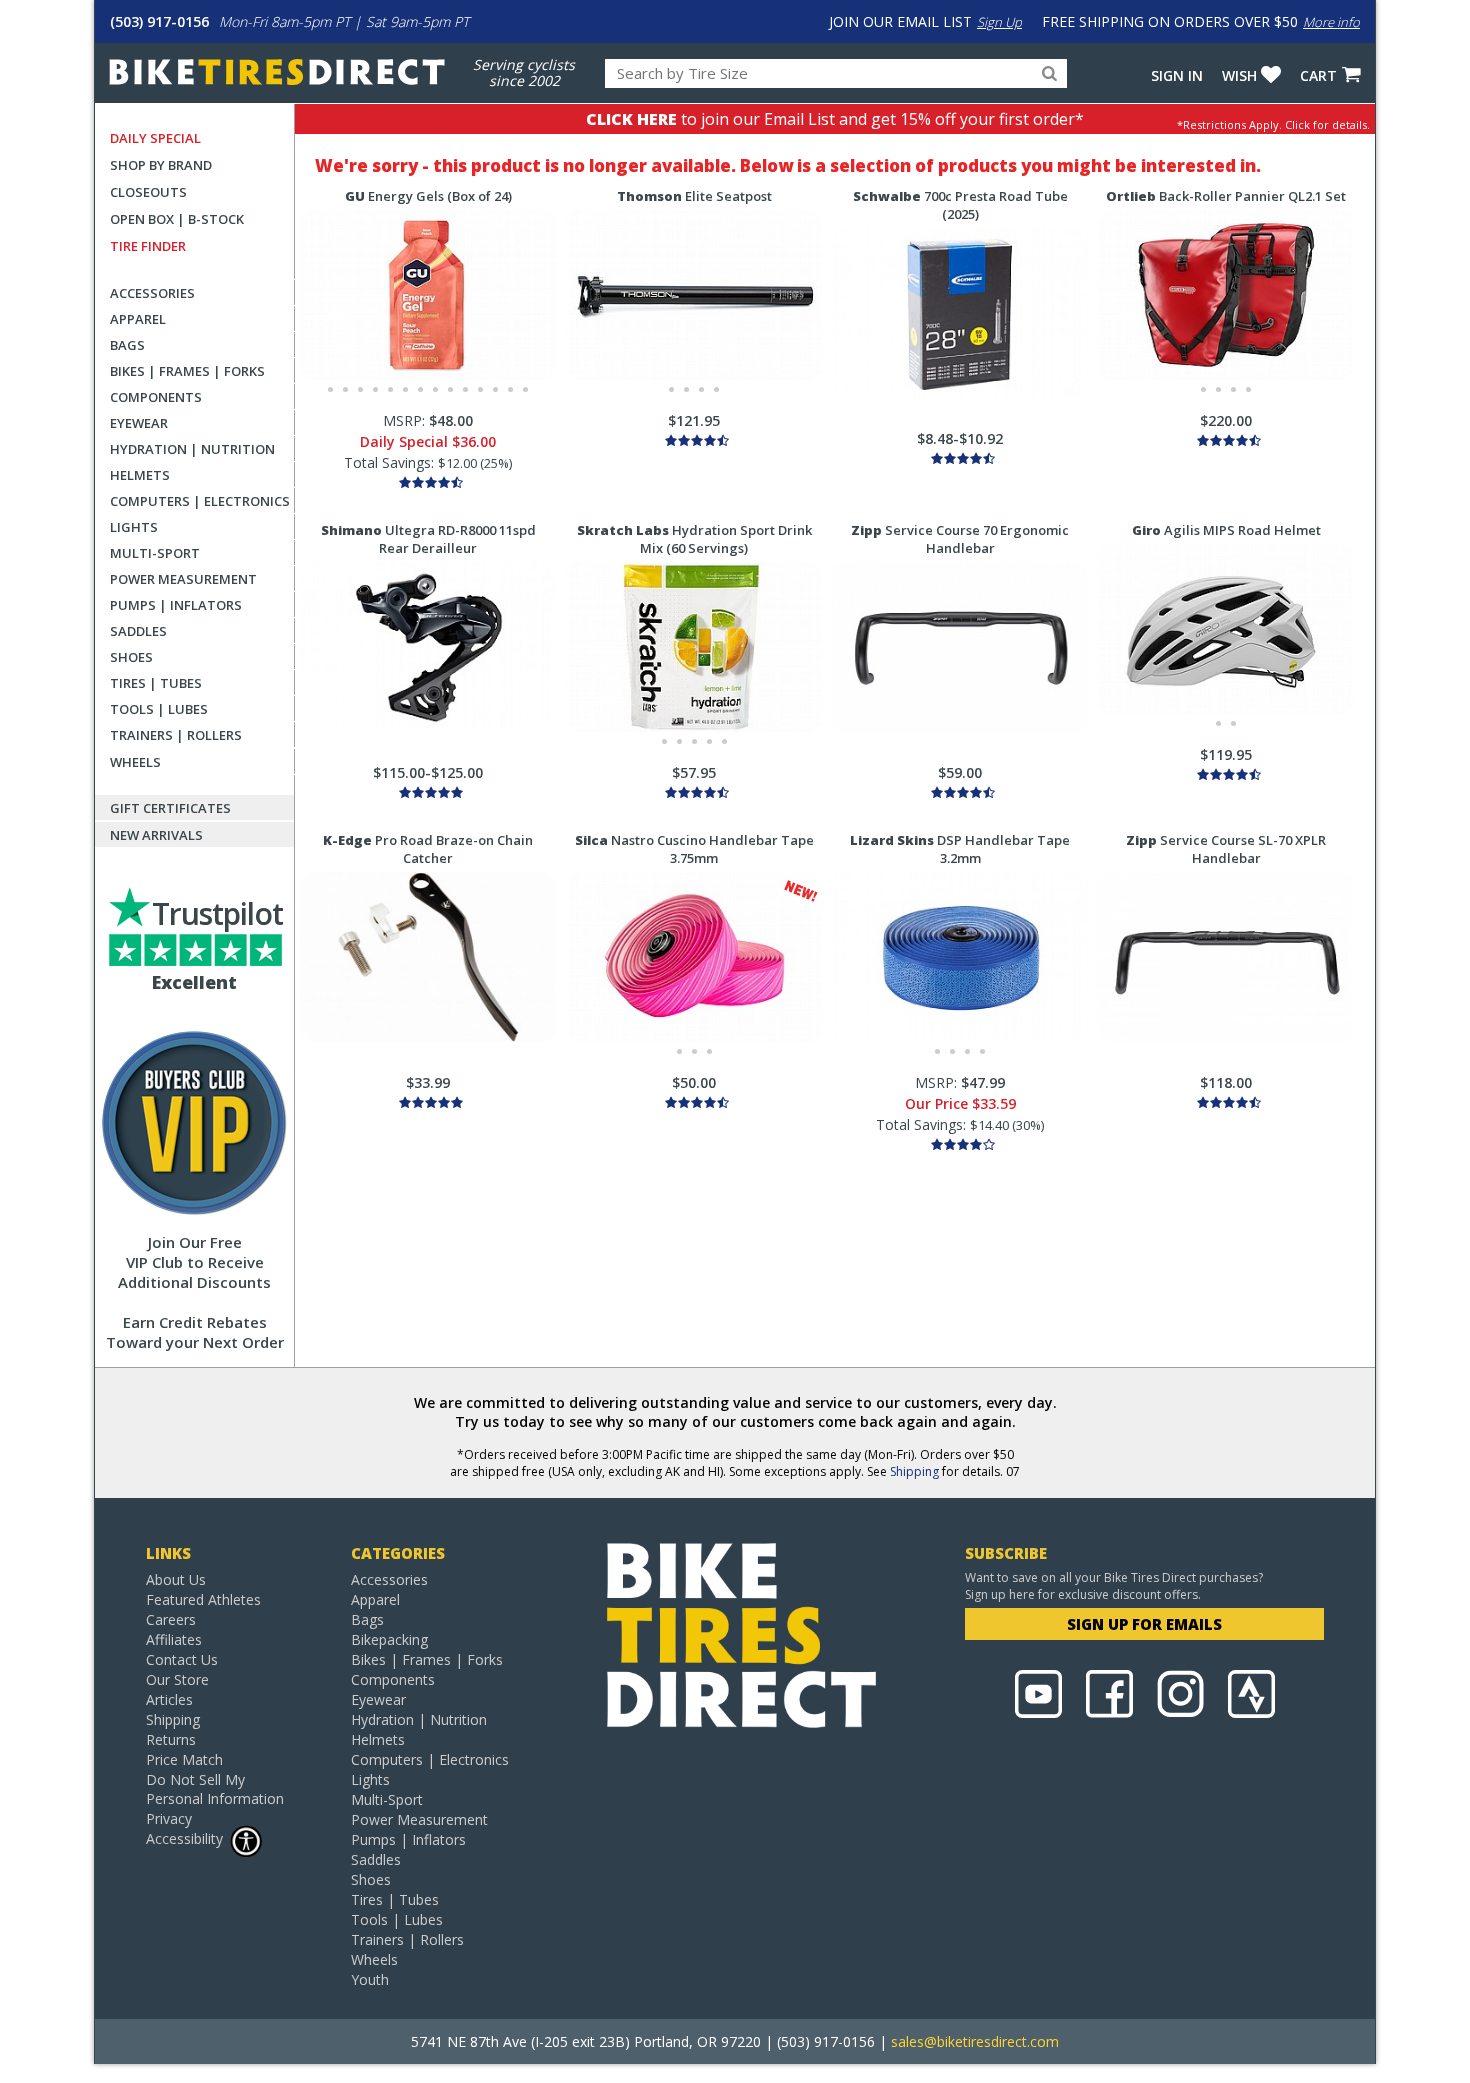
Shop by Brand (161, 165)
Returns (171, 1739)
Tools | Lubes (159, 709)
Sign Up (999, 22)
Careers (171, 1619)
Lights (134, 527)
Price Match (184, 1759)
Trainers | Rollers (176, 735)
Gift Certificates (170, 808)
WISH (1239, 75)
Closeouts (148, 192)
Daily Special (155, 138)
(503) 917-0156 (159, 21)
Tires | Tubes (156, 683)
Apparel (138, 319)
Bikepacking (389, 1639)
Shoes (131, 657)
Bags (127, 345)
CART (1318, 75)
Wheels (135, 762)
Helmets (140, 475)
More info (1331, 22)
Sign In (1177, 75)
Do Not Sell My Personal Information (215, 1789)
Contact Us (182, 1659)
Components (156, 397)
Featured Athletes (203, 1599)
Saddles (138, 631)
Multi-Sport (155, 553)
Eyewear (139, 423)
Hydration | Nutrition (192, 449)
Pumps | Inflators (176, 605)
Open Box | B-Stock (177, 219)
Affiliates (174, 1639)
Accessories (152, 293)
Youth (370, 1979)
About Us (176, 1579)
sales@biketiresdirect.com (975, 2041)
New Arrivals (156, 835)
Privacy (169, 1818)
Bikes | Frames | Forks (187, 371)
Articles (169, 1699)
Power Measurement (183, 579)
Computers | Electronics (200, 501)
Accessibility (184, 1838)
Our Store (177, 1679)
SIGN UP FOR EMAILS (1144, 1624)
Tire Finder (148, 246)
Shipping (914, 1471)
